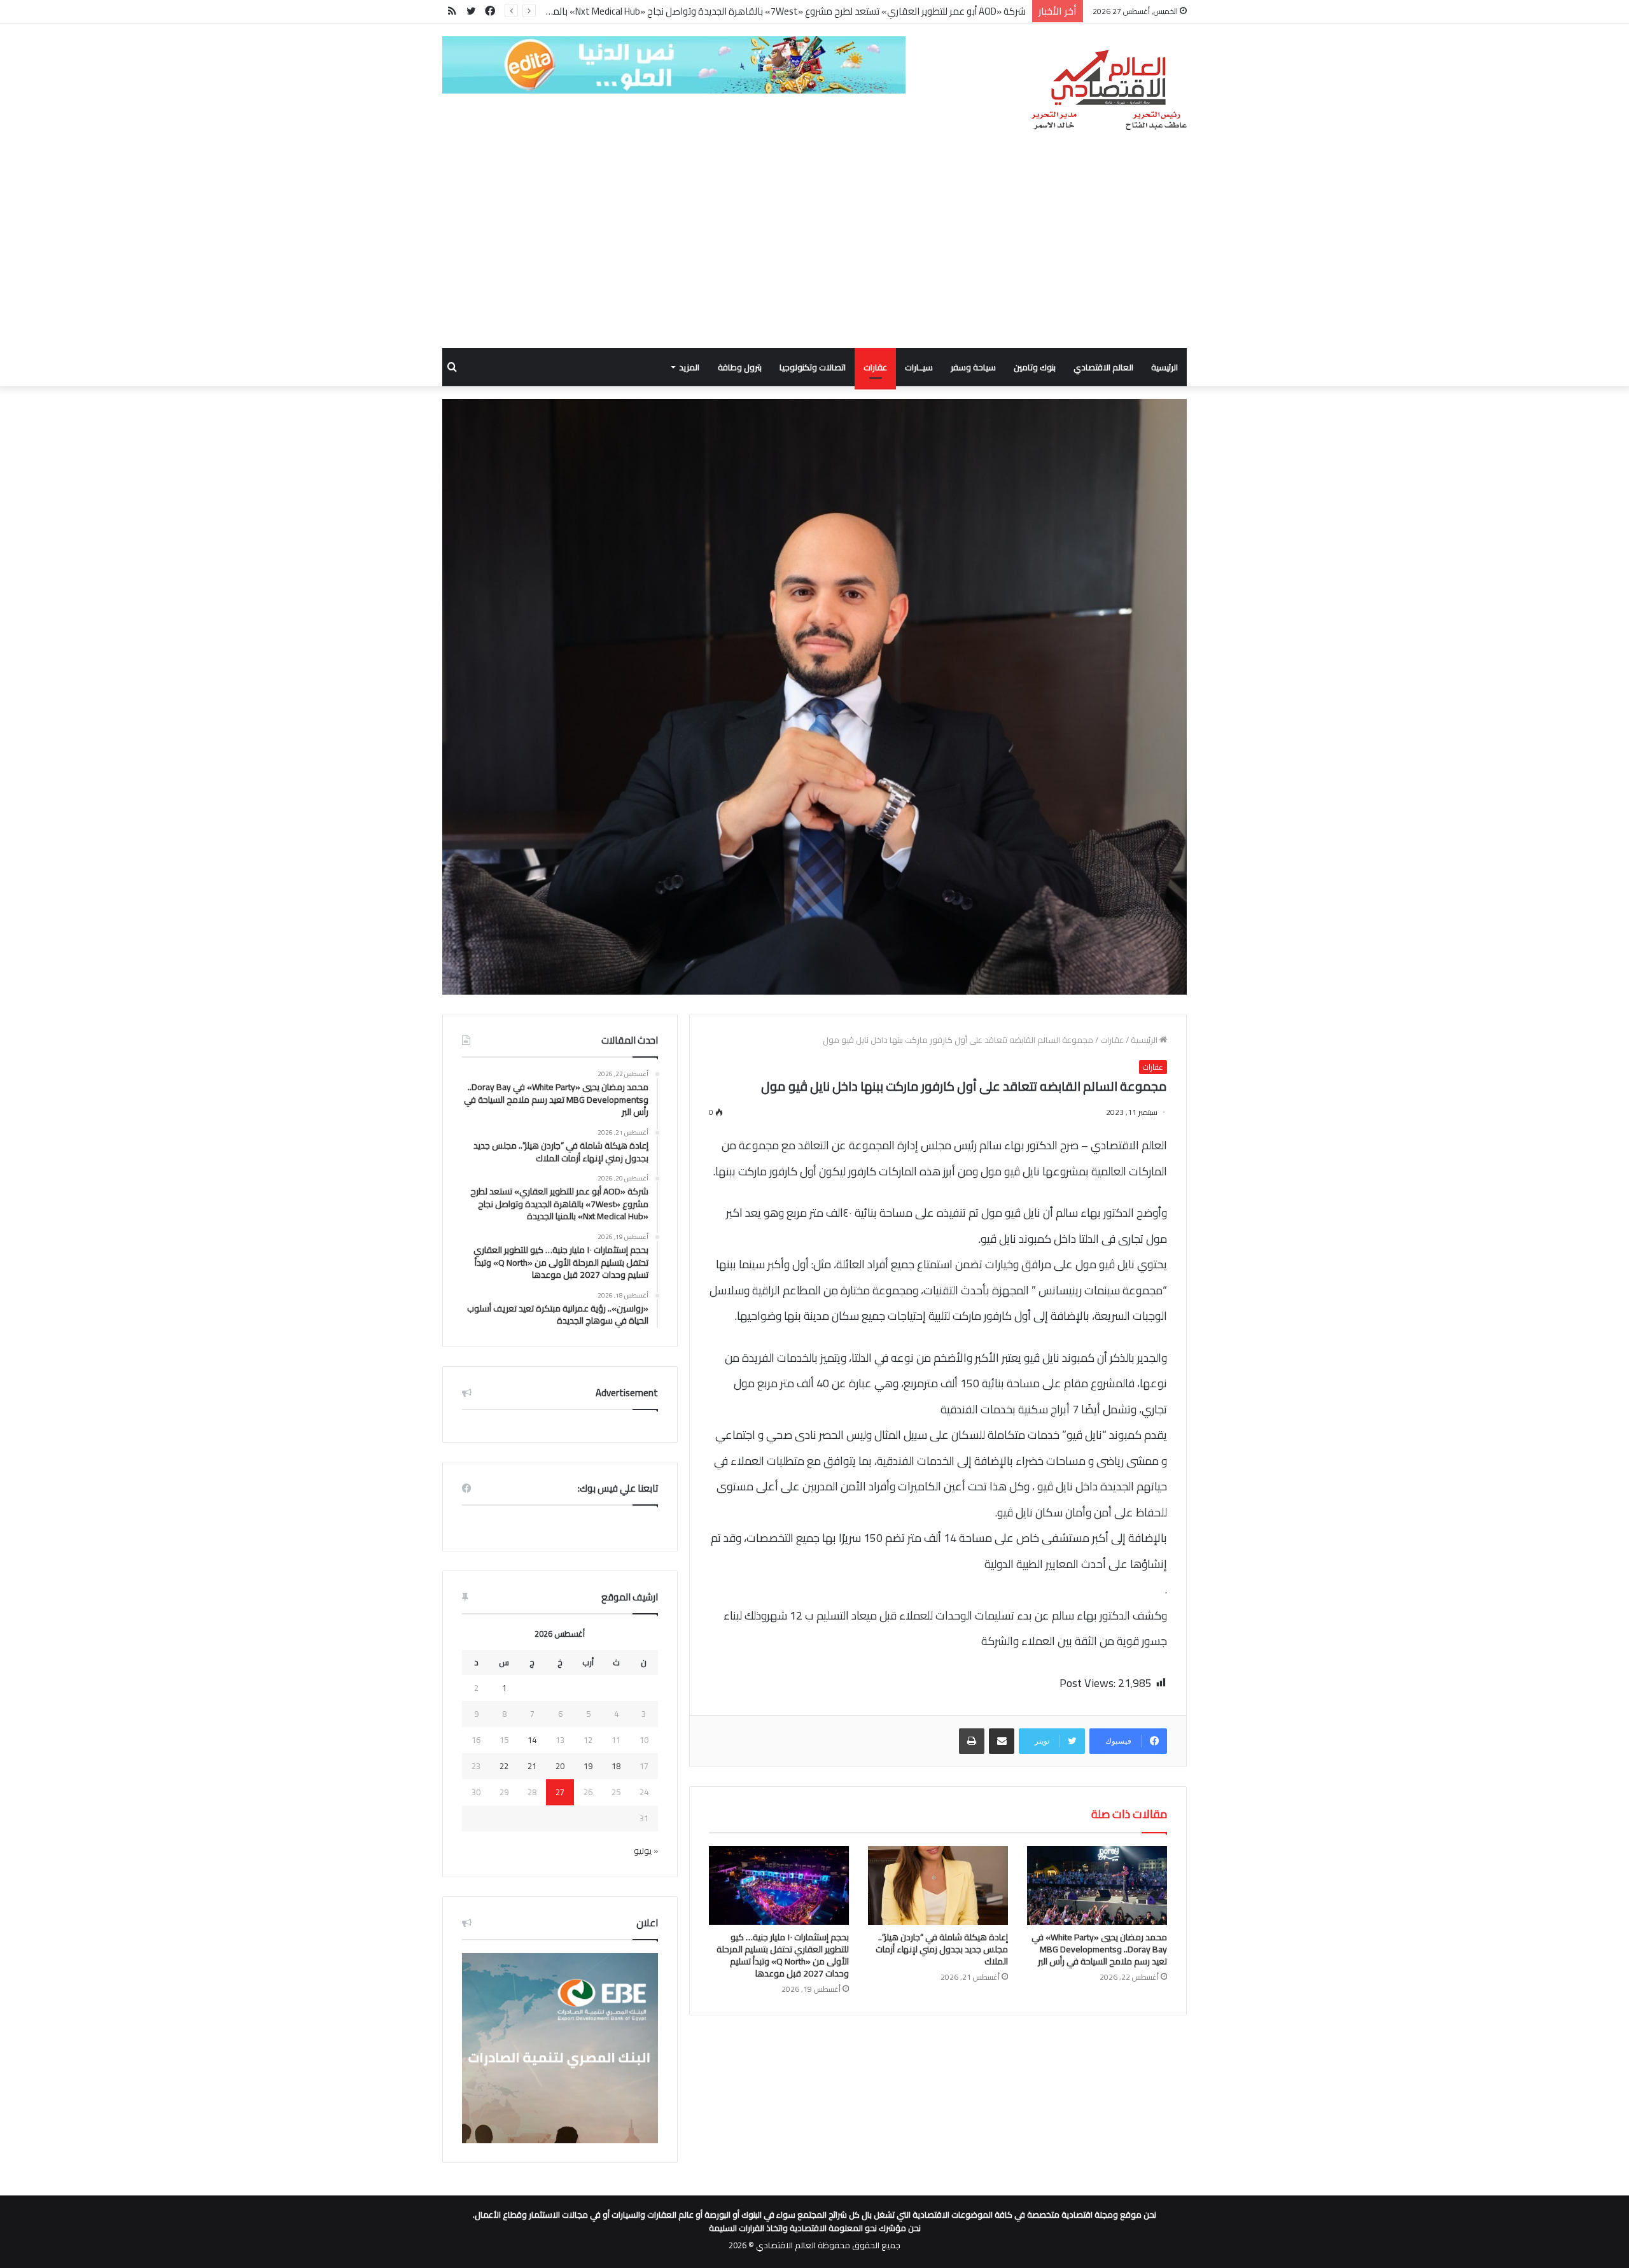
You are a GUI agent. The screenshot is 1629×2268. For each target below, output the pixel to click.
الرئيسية (1164, 367)
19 (588, 1766)
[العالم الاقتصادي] (1108, 90)
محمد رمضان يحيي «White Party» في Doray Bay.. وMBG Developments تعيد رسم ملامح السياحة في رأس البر (1099, 1949)
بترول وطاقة (740, 367)
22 (504, 1766)
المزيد (689, 367)
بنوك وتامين (1035, 367)
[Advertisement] (814, 253)
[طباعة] (972, 1741)
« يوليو (646, 1851)
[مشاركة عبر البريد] (1002, 1741)
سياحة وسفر (973, 367)
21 (532, 1766)
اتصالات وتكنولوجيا (813, 367)
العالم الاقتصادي (1103, 367)
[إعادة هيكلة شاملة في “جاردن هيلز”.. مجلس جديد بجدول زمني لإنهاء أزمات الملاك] (938, 1886)
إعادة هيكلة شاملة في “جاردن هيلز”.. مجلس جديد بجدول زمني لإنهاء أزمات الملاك (942, 1949)
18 (616, 1766)
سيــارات (919, 367)
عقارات (875, 367)
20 (560, 1766)
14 (532, 1740)
